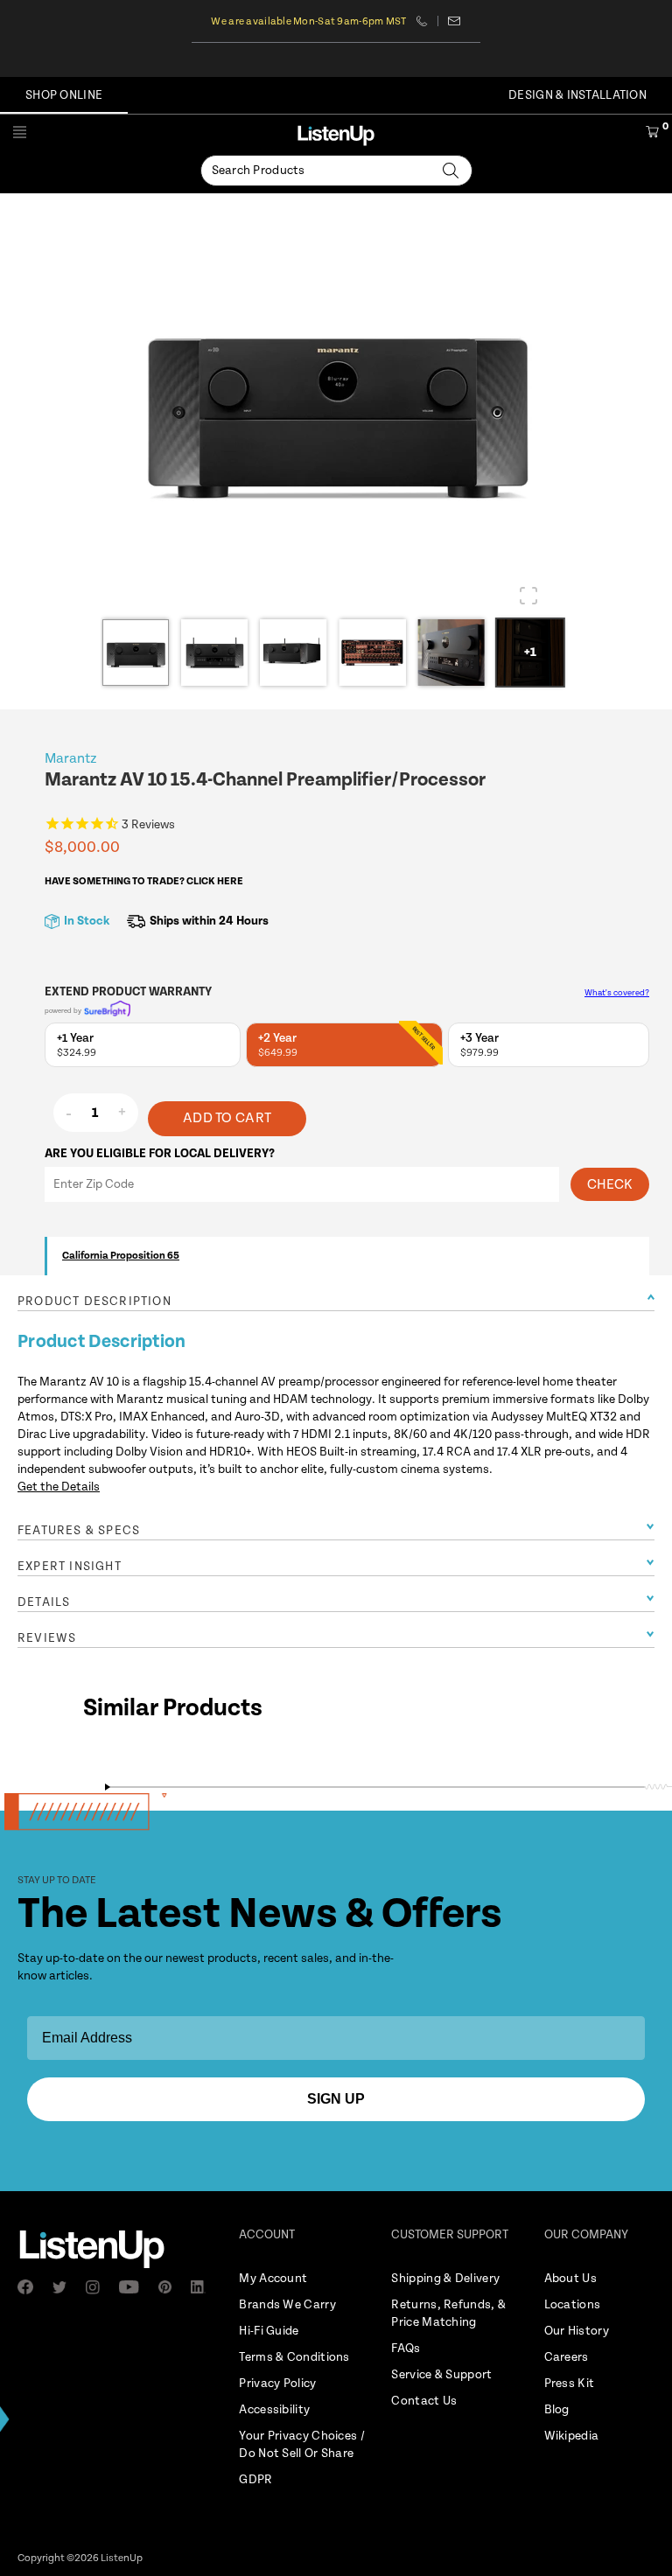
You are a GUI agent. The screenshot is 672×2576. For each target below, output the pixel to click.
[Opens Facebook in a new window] (31, 2287)
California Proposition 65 (121, 1256)
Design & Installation (577, 95)
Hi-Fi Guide (269, 2331)
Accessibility (274, 2410)
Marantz (71, 759)
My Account (273, 2279)
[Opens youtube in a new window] (134, 2287)
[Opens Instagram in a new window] (98, 2287)
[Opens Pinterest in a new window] (170, 2287)
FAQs (406, 2349)
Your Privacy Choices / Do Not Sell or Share (302, 2445)
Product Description (94, 1302)
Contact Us (424, 2401)
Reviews (47, 1638)
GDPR (255, 2480)
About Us (570, 2279)
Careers (567, 2357)
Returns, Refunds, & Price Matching (448, 2314)
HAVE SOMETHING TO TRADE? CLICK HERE (144, 881)
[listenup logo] (336, 135)
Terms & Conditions (294, 2357)
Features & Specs (79, 1531)
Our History (577, 2331)
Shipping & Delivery (445, 2279)
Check (610, 1185)
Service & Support (441, 2375)
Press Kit (570, 2384)
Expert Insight (70, 1567)
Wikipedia (572, 2436)
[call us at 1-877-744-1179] (427, 21)
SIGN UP (336, 2099)
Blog (557, 2410)
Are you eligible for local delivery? (160, 1154)
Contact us (455, 21)
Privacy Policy (277, 2384)
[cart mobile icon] (652, 135)
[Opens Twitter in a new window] (65, 2287)
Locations (573, 2305)
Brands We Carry (287, 2305)
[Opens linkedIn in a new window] (204, 2287)
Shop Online (64, 95)
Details (44, 1602)
